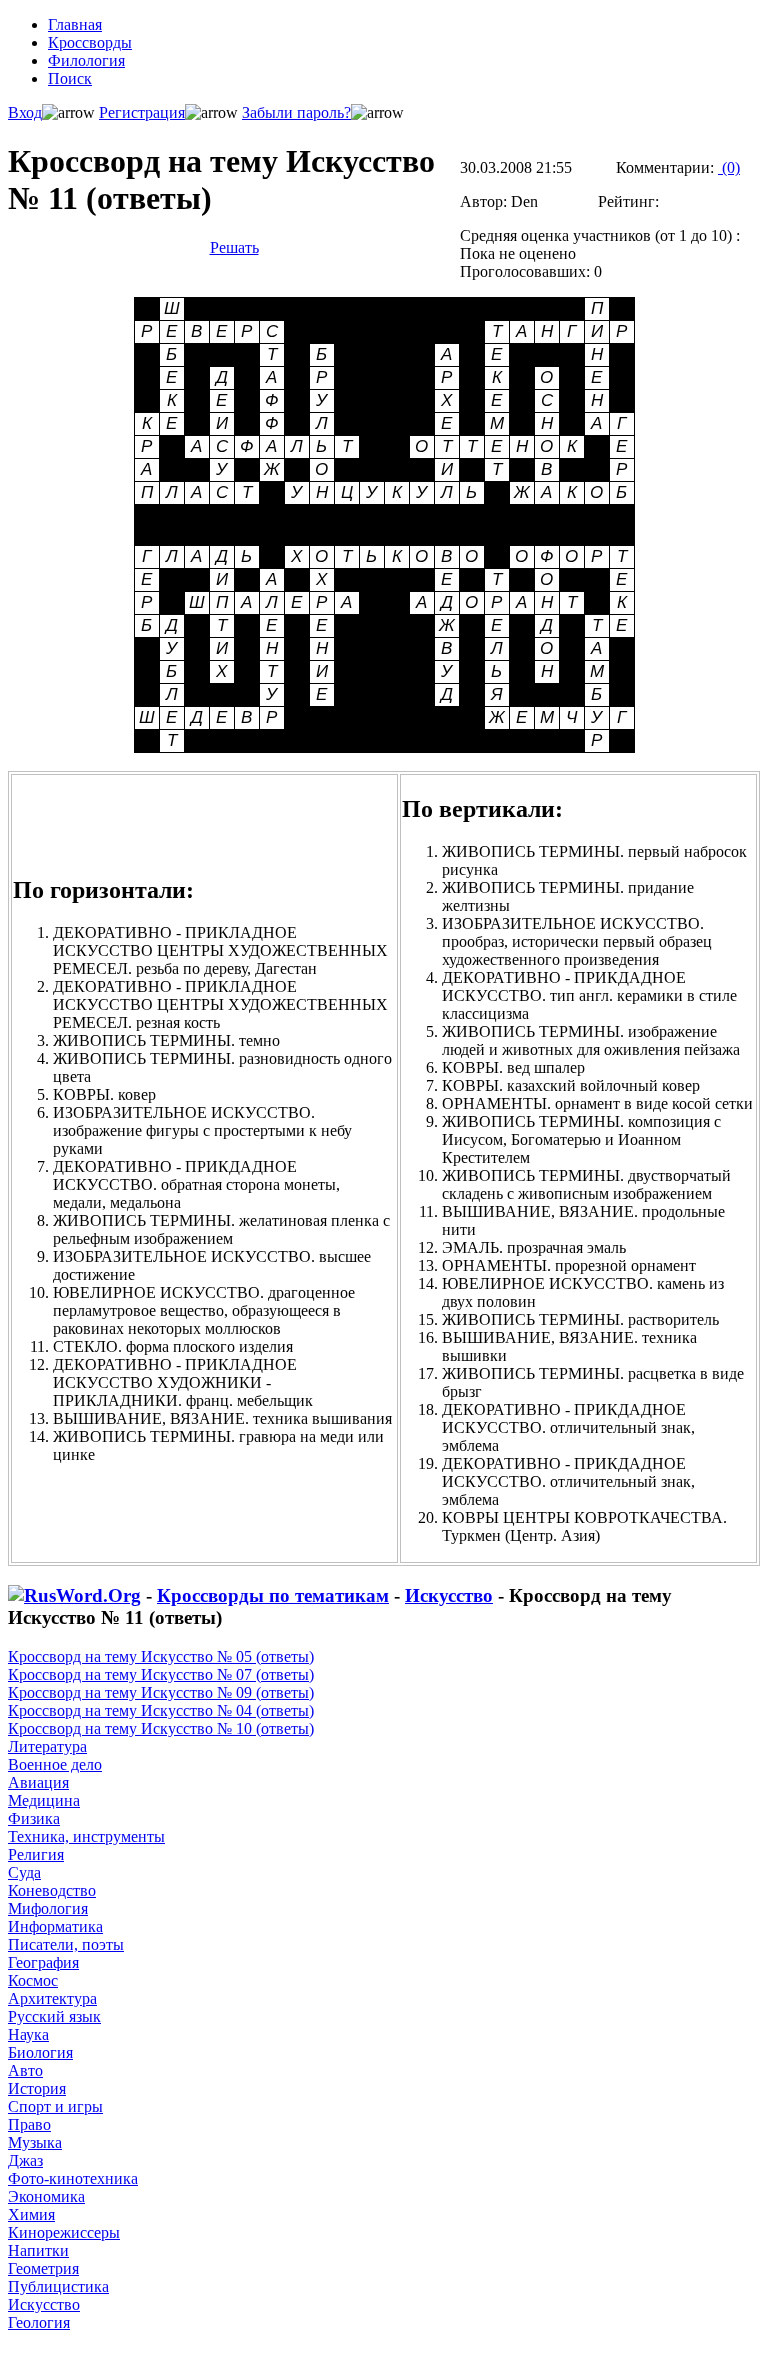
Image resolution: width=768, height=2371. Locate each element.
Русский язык (54, 2016)
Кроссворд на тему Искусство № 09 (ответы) (161, 1692)
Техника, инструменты (86, 1836)
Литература (47, 1746)
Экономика (46, 2196)
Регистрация (142, 112)
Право (29, 2124)
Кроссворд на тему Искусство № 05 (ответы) (161, 1656)
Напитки (38, 2250)
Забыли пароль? (296, 112)
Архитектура (52, 1998)
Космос (33, 1980)
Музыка (35, 2142)
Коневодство (52, 1890)
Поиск (70, 78)
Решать (234, 247)
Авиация (38, 1782)
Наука (28, 2034)
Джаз (25, 2160)
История (37, 2088)
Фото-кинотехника (73, 2178)
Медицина (44, 1800)
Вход (25, 112)
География (43, 1962)
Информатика (55, 1926)
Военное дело (55, 1764)
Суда (24, 1872)
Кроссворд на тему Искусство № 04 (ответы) (161, 1710)
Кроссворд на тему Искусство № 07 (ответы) (161, 1674)
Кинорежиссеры (64, 2232)
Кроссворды (90, 42)
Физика (34, 1818)
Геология (39, 2322)
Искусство (449, 1595)
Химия (31, 2214)
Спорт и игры (55, 2106)
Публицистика (58, 2286)
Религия (36, 1854)
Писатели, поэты (66, 1944)
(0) (729, 167)
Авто (25, 2070)
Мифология (48, 1908)
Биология (40, 2052)
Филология (86, 60)
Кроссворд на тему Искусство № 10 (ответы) (161, 1728)
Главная (75, 24)
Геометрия (43, 2268)
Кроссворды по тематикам (273, 1595)
